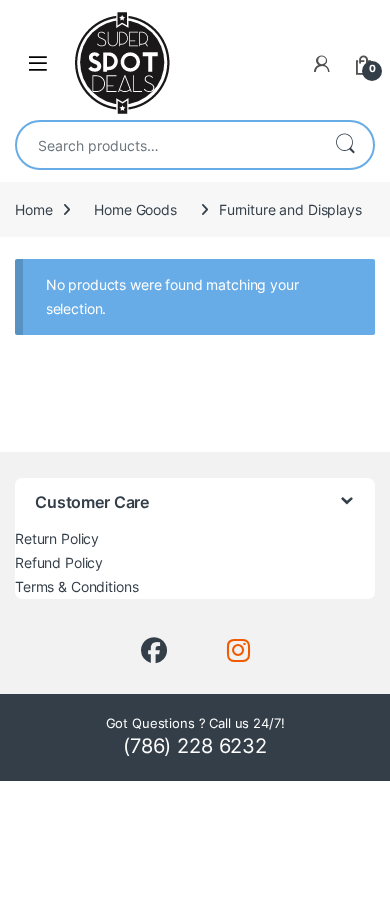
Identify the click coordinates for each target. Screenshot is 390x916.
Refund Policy (59, 562)
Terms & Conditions (76, 586)
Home (33, 209)
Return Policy (57, 538)
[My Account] (322, 64)
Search (345, 145)
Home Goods (135, 209)
